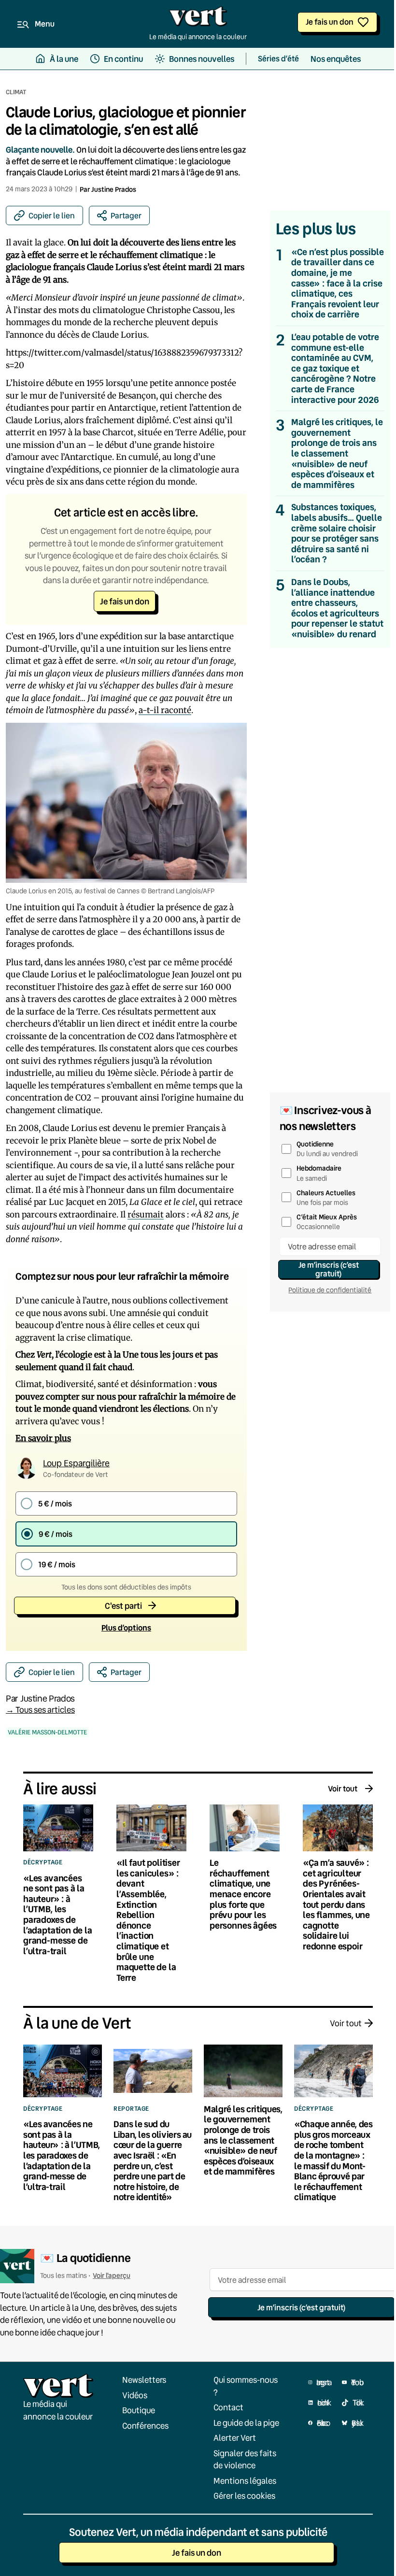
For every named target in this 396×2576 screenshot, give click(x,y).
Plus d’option (126, 1627)
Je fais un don (330, 21)
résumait (146, 1215)
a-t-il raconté (165, 710)
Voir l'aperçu (112, 2275)
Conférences (145, 2426)
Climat (16, 92)
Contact (228, 2407)
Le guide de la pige (246, 2423)
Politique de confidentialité (330, 1290)
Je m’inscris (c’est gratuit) (329, 1269)
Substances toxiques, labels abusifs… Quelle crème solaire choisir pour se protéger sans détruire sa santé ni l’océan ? (337, 533)
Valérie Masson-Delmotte (47, 1732)
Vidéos (135, 2395)
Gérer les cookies (244, 2496)
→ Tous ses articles (40, 1710)
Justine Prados (114, 189)
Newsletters (144, 2380)
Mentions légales (245, 2481)
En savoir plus (43, 1438)
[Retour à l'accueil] (198, 19)
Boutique (139, 2410)
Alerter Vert (235, 2438)
